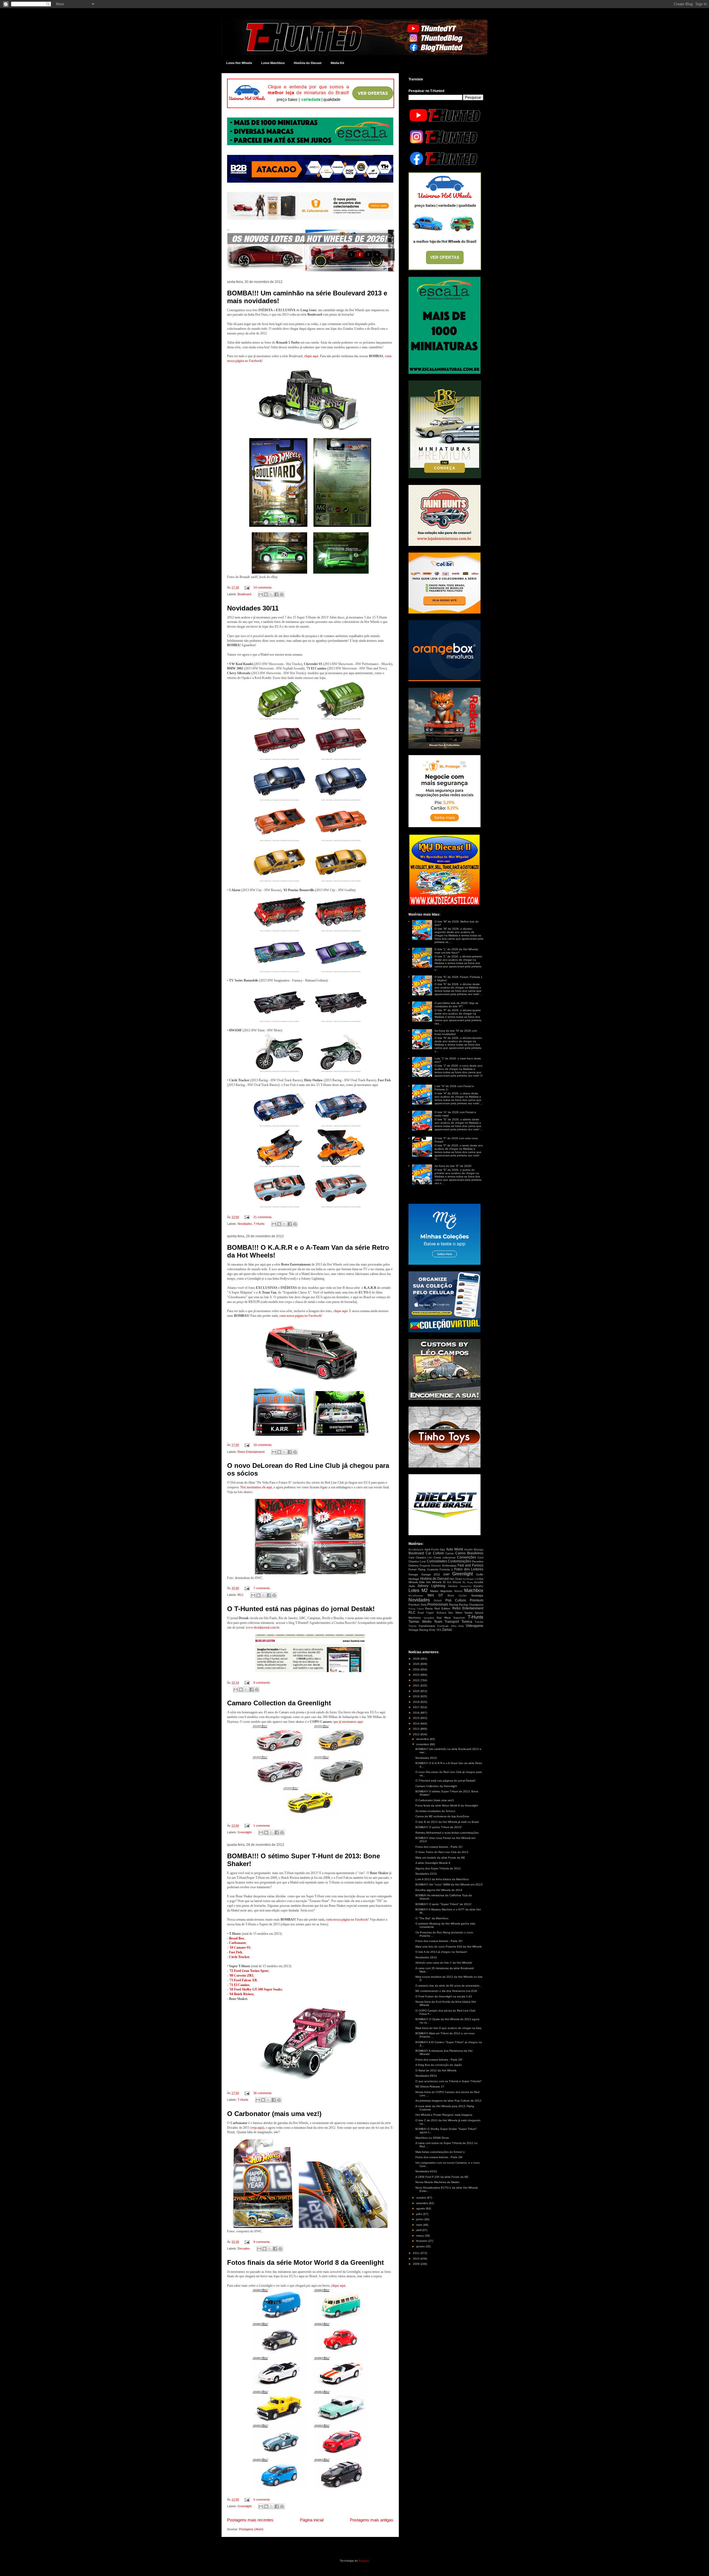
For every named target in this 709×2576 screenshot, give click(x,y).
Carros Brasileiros (469, 1553)
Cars (411, 1557)
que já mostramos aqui (348, 1722)
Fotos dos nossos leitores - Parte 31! (439, 1847)
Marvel (458, 1591)
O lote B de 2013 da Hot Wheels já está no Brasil (447, 1822)
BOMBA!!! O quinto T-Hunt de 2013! (439, 1827)
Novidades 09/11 (426, 2076)
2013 (417, 1729)
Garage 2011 (431, 1574)
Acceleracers (416, 1550)
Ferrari (413, 1569)
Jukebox (453, 1586)
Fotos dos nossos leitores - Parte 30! (439, 1941)
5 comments (262, 2500)
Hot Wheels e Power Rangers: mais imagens (444, 2115)
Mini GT (435, 1595)
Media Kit (337, 63)
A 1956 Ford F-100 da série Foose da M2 (442, 2177)
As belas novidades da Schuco (435, 1811)
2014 (417, 1723)
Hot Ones (456, 1579)
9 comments (262, 1683)
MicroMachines (416, 1596)
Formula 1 (446, 1569)
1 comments (262, 1826)
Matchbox (474, 1590)
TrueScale (443, 1626)
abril (419, 2230)
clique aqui (311, 356)
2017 (417, 1707)
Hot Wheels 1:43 (471, 1579)
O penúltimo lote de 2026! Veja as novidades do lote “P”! (456, 1005)
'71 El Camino (239, 1985)
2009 (417, 2264)
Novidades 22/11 (426, 1874)
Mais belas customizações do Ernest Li (440, 2152)
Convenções (467, 1557)
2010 (417, 2259)
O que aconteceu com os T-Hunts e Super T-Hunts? (449, 2081)
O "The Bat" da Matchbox (432, 1918)
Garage (413, 1574)
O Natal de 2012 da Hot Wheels (436, 2070)
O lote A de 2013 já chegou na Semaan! (441, 1952)
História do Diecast (308, 63)
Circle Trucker (239, 1957)
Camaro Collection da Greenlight (279, 1703)
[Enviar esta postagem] (247, 587)
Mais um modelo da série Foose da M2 (440, 1858)
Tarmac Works (420, 1622)
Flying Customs (428, 1569)
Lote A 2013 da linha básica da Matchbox (442, 1879)
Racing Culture (416, 1609)
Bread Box (237, 1938)
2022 (417, 1680)
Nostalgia (477, 1595)
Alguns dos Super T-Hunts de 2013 (438, 1868)
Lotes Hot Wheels (239, 63)
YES (439, 1630)
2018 (417, 1702)
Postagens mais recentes (250, 2520)
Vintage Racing (418, 1630)
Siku (451, 1613)
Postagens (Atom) (251, 2529)
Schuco (441, 1613)
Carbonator (237, 1943)
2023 (417, 1675)
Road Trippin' (426, 1613)
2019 (417, 1696)
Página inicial (312, 2520)
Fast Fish (236, 1952)
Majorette (446, 1591)
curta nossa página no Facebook (300, 1316)
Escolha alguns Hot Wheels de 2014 (439, 1890)
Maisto (434, 1591)
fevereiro (422, 2241)
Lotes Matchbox (273, 63)
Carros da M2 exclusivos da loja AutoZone (442, 1816)
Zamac (447, 1630)
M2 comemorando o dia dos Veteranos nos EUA (446, 1991)
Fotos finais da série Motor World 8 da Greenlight (305, 2262)
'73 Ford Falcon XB (243, 1980)
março (421, 2236)
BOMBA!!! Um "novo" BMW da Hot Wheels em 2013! (449, 1884)
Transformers (427, 1626)
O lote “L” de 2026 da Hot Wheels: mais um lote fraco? (457, 951)
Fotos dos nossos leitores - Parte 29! (439, 2060)
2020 (417, 1691)
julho (420, 2214)
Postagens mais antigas (372, 2520)
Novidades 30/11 (253, 608)
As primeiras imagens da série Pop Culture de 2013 (448, 2101)
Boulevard (244, 594)
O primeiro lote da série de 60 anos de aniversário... (449, 1986)
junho (420, 2219)
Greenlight (245, 1832)
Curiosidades (437, 1561)
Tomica (467, 1622)
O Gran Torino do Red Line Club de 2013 (442, 1852)
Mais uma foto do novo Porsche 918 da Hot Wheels (449, 1947)
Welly (432, 1630)
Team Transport (447, 1622)
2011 (417, 2253)
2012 (417, 1734)
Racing (454, 1605)
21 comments (263, 1217)
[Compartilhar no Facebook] (276, 594)
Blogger (364, 2561)
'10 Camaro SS (240, 1948)
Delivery (413, 1566)
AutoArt (468, 1550)
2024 (417, 1669)
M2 (425, 1590)
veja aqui (257, 2128)
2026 (417, 1659)
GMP (446, 1574)
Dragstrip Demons (430, 1566)
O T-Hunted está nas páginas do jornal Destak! (301, 1609)
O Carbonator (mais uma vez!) (274, 2114)
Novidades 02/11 (426, 2171)
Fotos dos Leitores (469, 1569)
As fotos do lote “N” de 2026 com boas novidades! (456, 1032)
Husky (470, 1582)
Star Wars (444, 1618)
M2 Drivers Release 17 (430, 2086)
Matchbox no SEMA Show (432, 2138)
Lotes (414, 1590)
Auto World (455, 1549)
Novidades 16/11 (426, 1957)
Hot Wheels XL (456, 1582)
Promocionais (438, 1604)
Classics (421, 1557)
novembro (423, 1744)
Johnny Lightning (431, 1586)
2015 (417, 1718)
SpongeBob (429, 1618)
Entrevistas (449, 1566)
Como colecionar (445, 1557)
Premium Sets (418, 1605)
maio (420, 2225)
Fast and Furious (470, 1565)
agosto (421, 2208)
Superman (459, 1618)
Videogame (475, 1626)
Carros (449, 1553)
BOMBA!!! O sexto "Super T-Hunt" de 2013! (443, 1904)
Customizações (459, 1561)
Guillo (480, 1574)
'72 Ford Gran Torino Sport (249, 1971)
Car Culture (435, 1553)
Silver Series (464, 1613)
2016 (417, 1713)
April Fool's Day (435, 1549)
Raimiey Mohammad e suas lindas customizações (447, 1833)
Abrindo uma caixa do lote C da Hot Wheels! (444, 1963)
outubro (422, 2198)
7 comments (262, 1588)
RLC (241, 1595)
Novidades (245, 1224)
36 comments (263, 2093)
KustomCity (466, 1586)
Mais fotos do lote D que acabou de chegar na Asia (448, 2028)
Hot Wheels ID (436, 1582)
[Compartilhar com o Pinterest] (282, 594)
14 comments (263, 587)
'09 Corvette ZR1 (241, 1976)
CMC (430, 1558)
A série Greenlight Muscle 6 (433, 1863)
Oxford (438, 1601)
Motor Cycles (457, 1596)
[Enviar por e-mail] (261, 594)
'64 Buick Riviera (241, 1994)
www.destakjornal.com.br (262, 1627)
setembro (423, 2203)
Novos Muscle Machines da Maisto (437, 2182)
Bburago (479, 1550)
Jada (412, 1586)
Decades (244, 2248)
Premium (476, 1600)
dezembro (423, 1739)
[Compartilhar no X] (271, 594)
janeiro (421, 2246)
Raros (429, 1608)
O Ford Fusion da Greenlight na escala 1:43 (444, 1996)
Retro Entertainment (251, 1452)
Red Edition (443, 1608)
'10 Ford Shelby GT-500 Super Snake (255, 1989)
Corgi (423, 1562)
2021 (417, 1686)
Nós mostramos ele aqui (256, 1487)
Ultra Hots (457, 1626)
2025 (417, 1664)
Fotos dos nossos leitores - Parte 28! (439, 2157)
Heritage (414, 1579)
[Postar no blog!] (266, 594)
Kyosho (478, 1586)
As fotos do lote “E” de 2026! (453, 1166)
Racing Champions (471, 1605)
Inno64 (479, 1582)
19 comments (263, 1445)
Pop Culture (456, 1600)
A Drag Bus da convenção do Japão (439, 2065)
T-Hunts (259, 1224)
